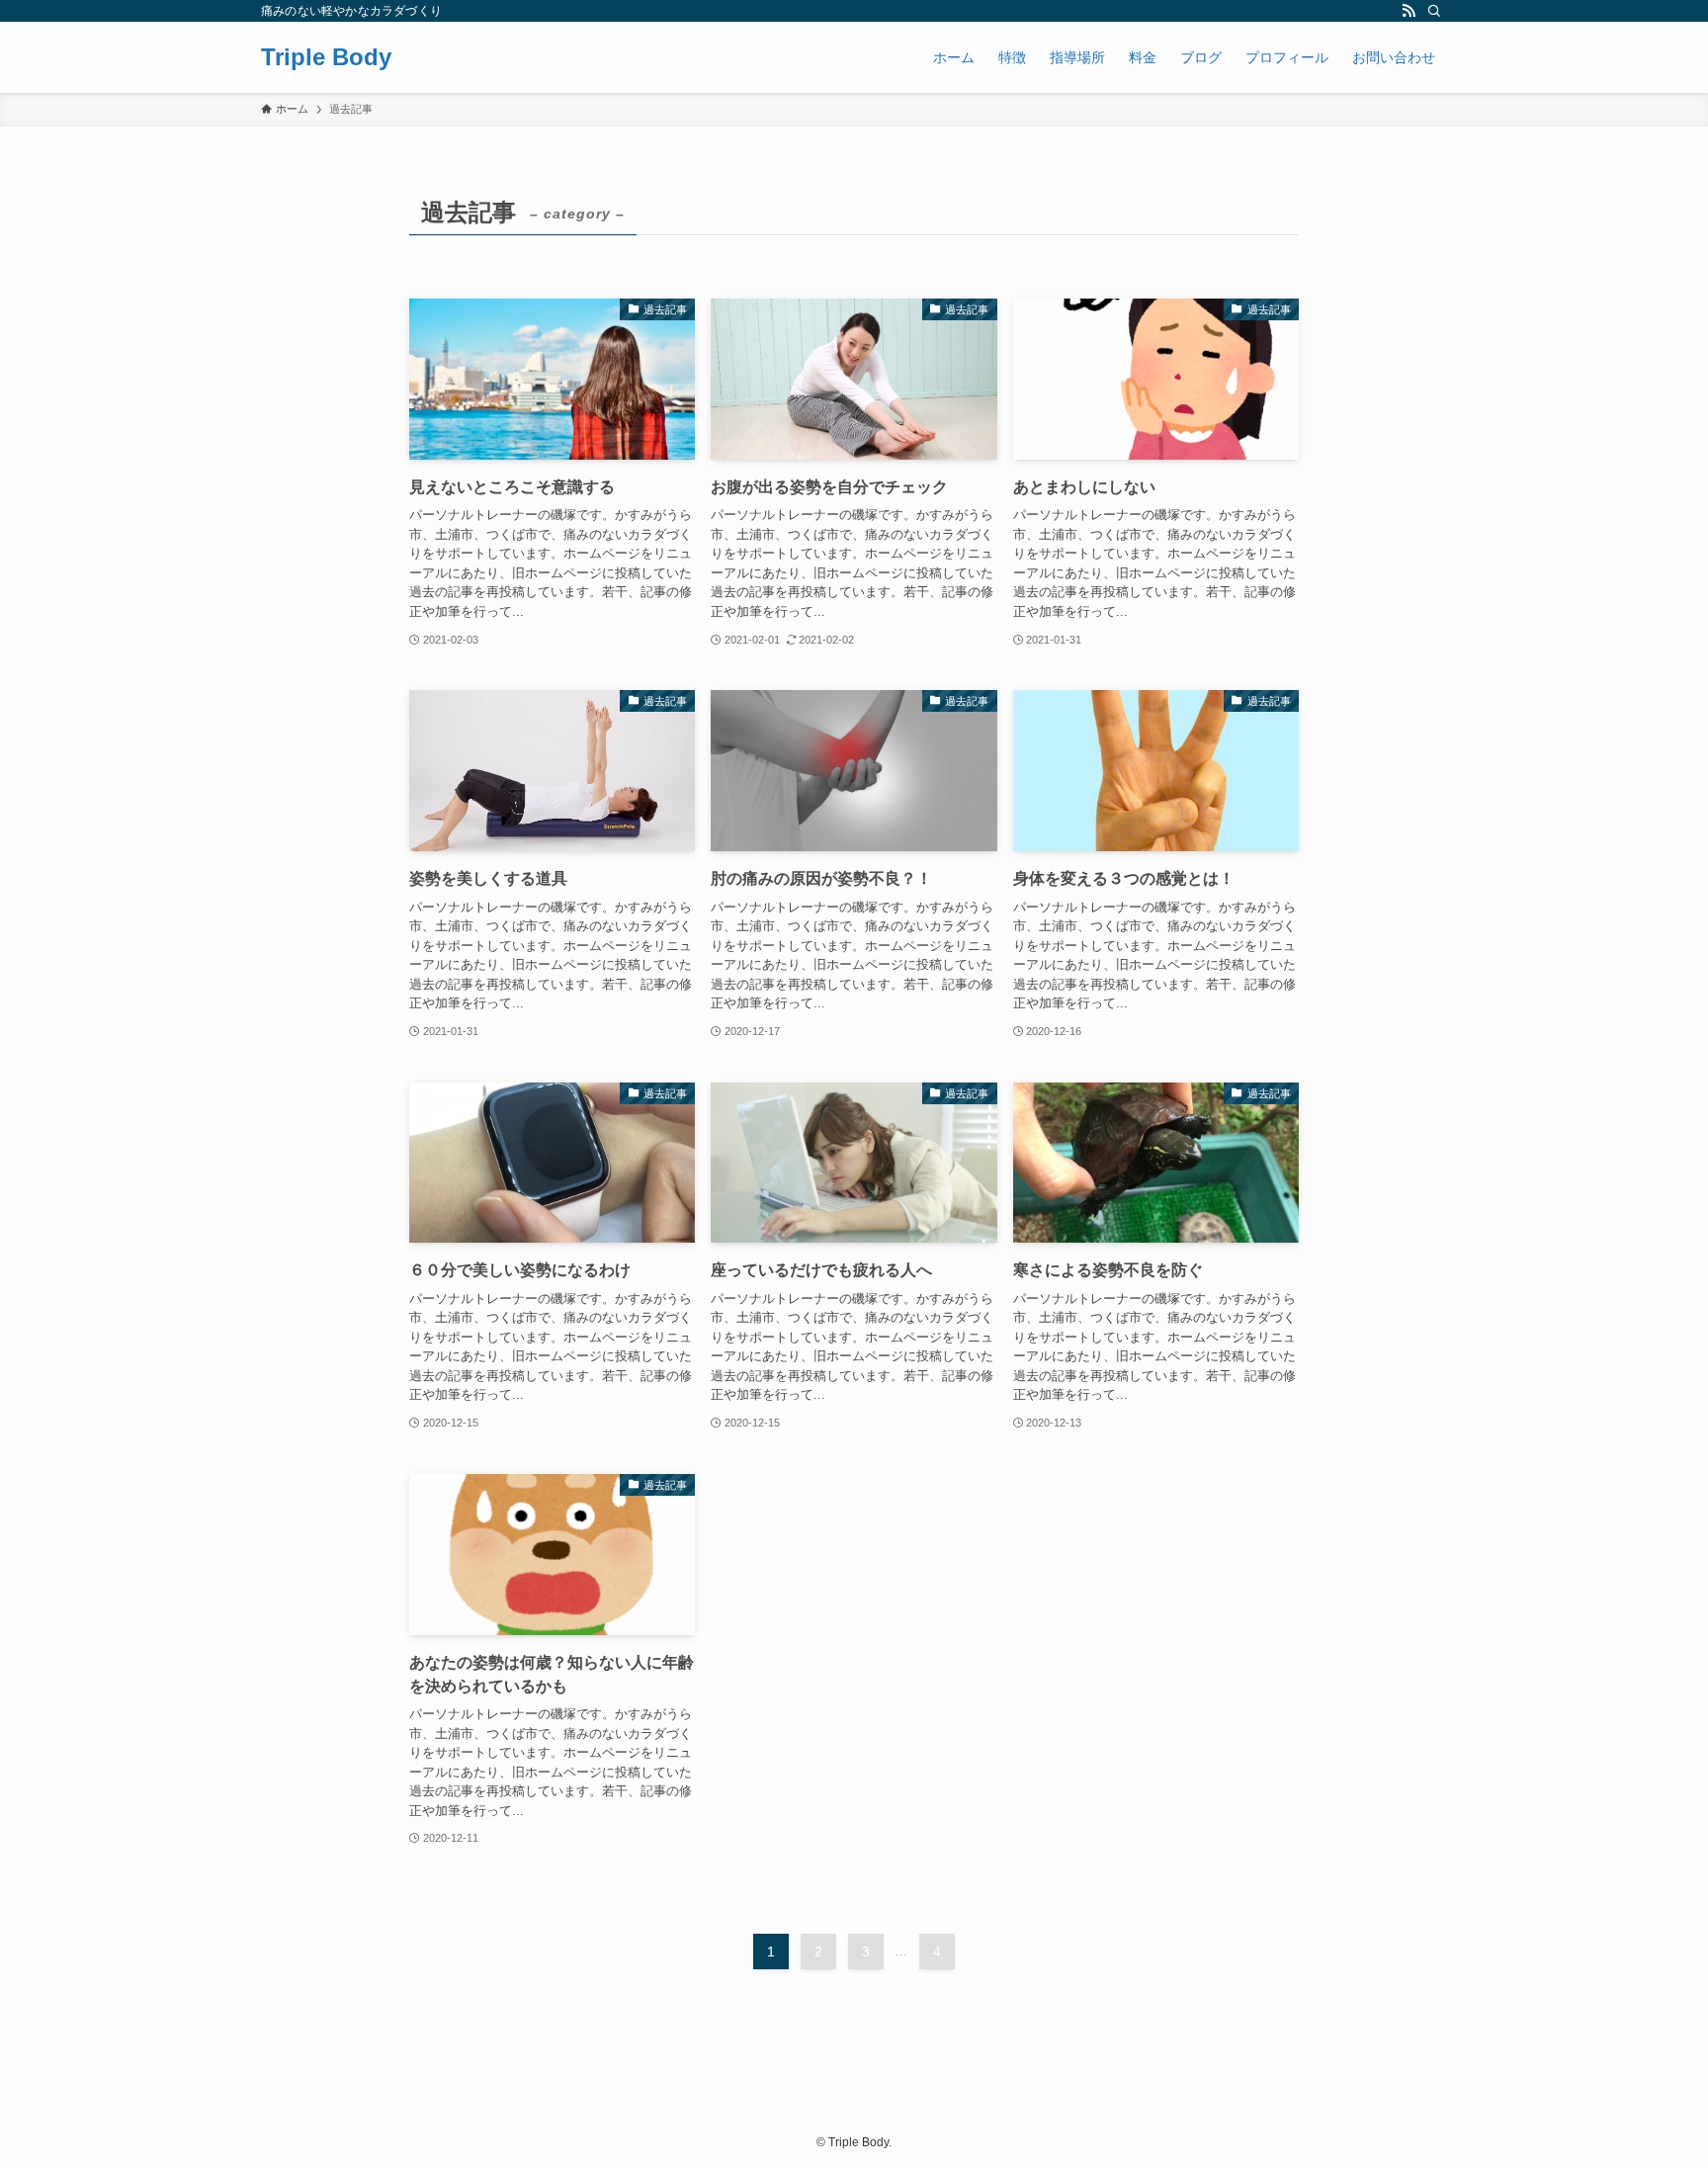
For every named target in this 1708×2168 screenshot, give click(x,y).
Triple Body (326, 57)
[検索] (1434, 11)
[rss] (1409, 11)
